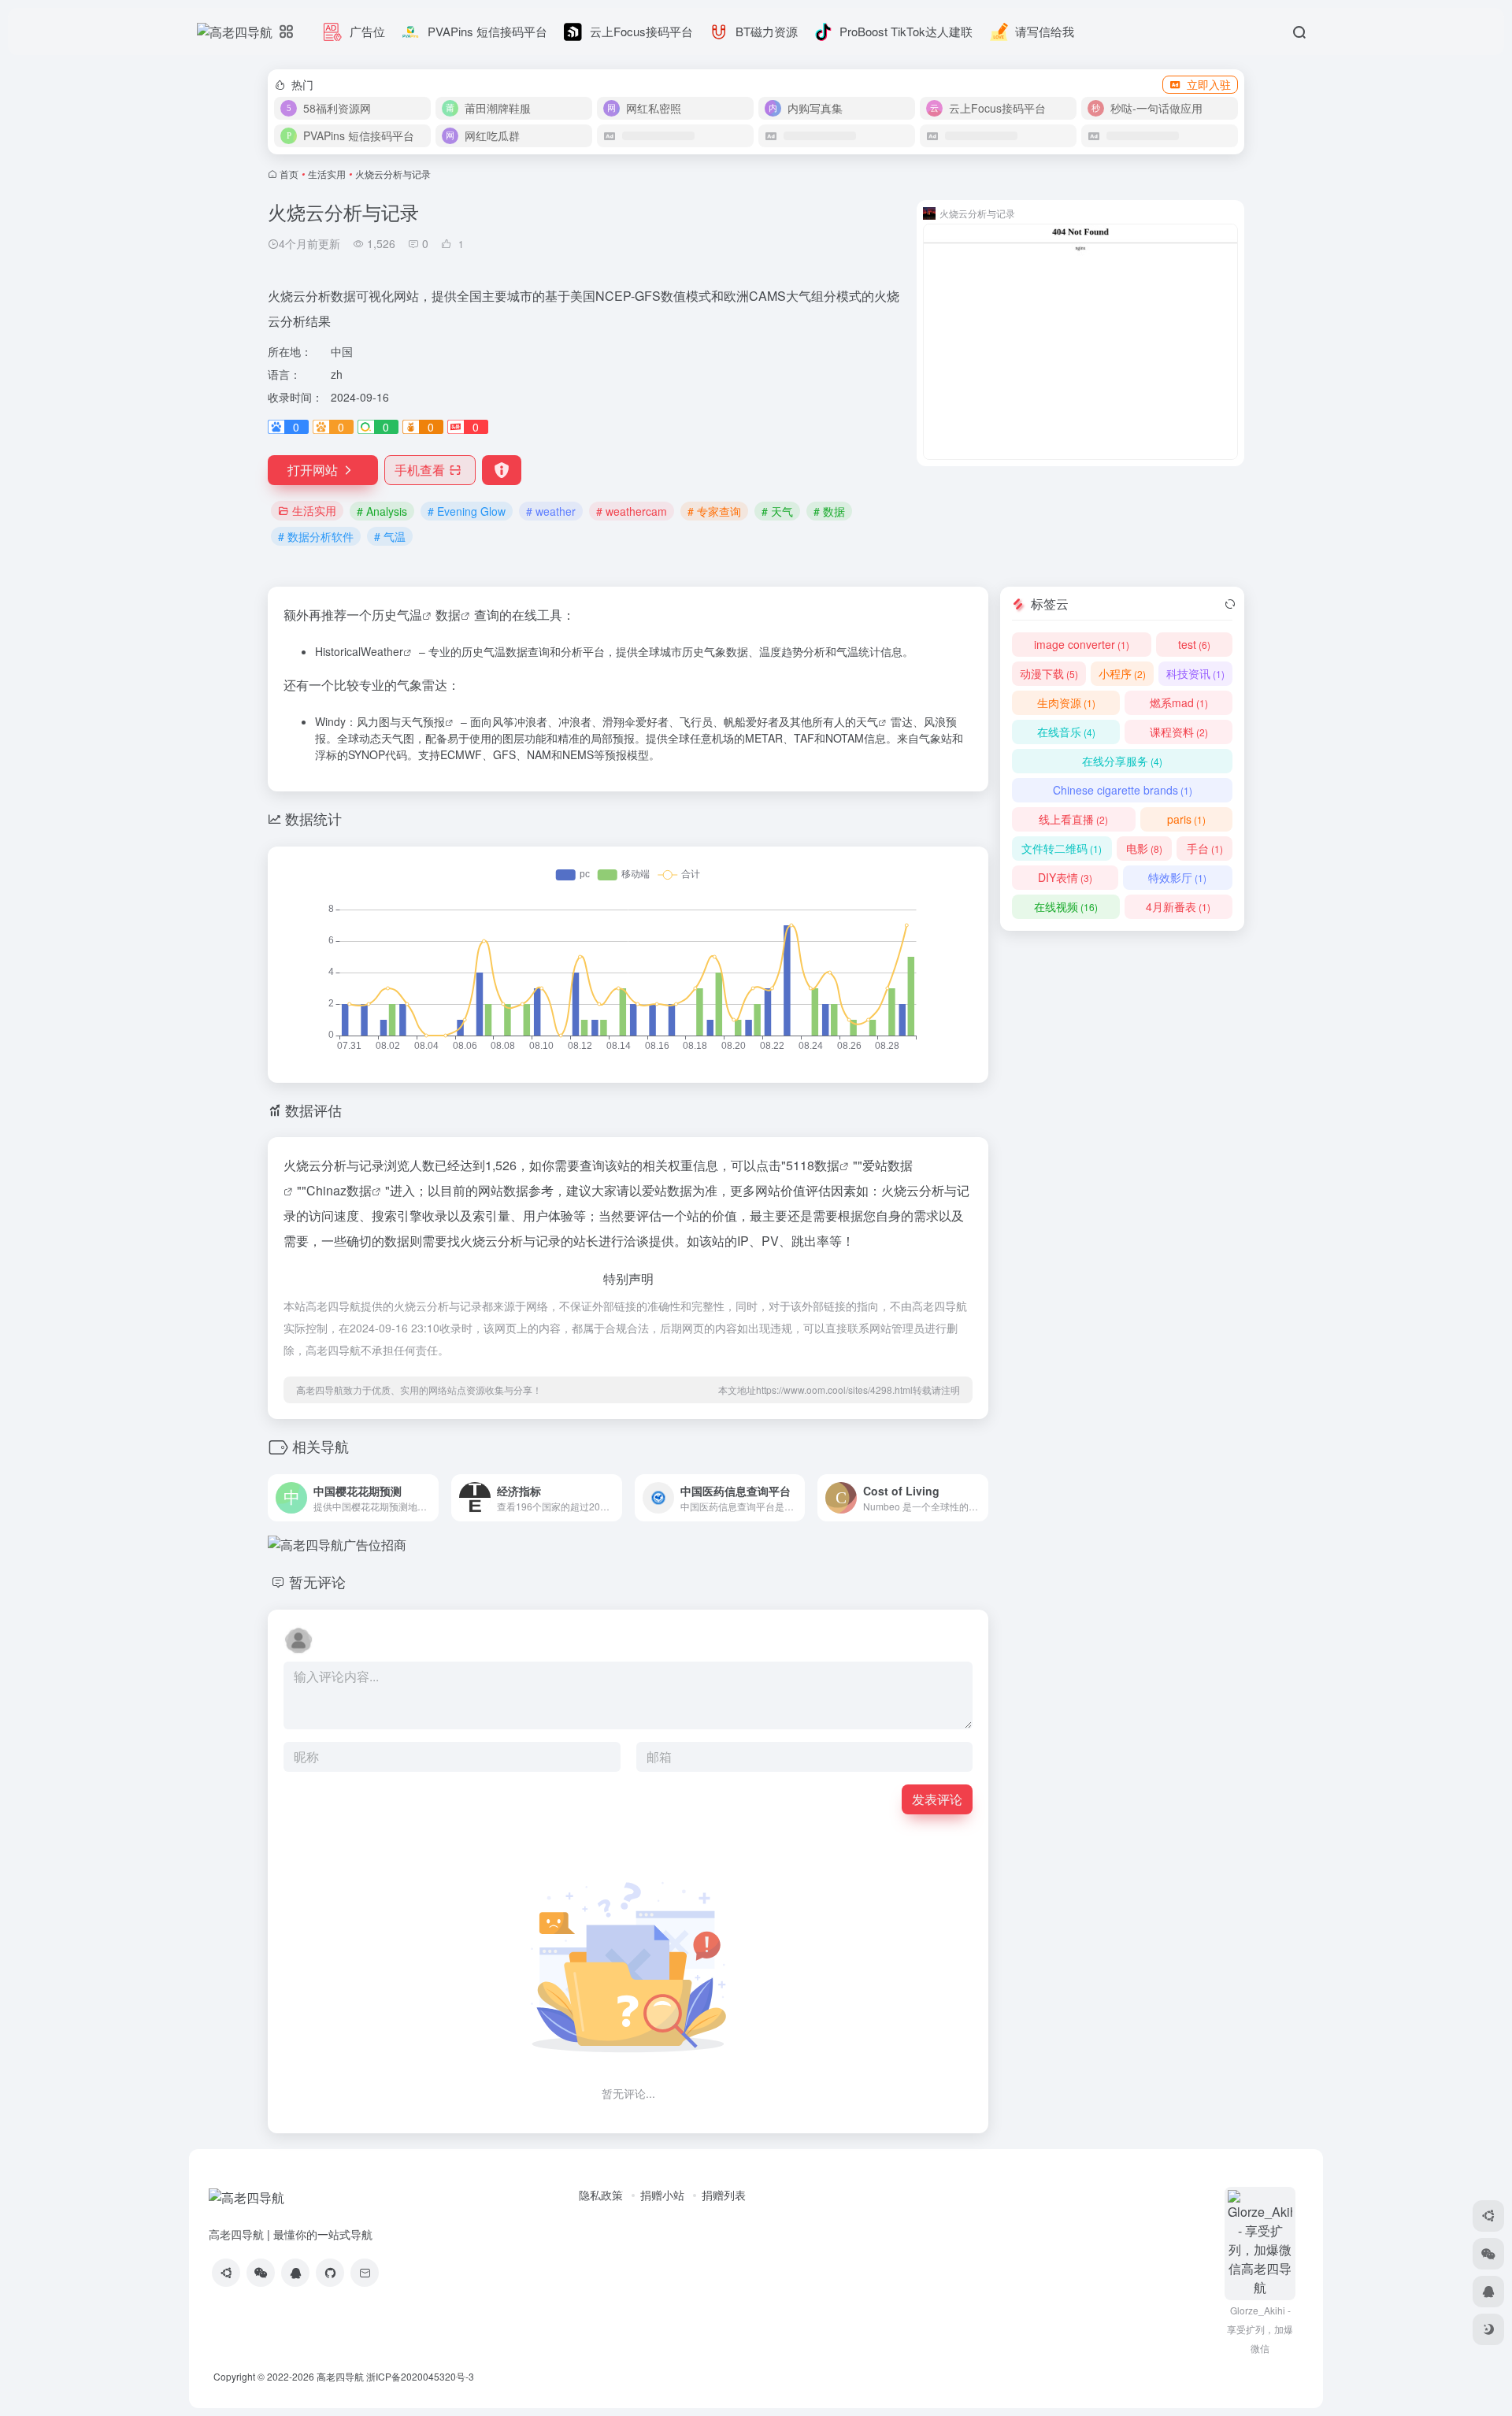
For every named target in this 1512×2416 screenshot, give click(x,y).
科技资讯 (1195, 673)
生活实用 (327, 174)
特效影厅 (1177, 877)
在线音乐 (1066, 732)
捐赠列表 (724, 2195)
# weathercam (632, 511)
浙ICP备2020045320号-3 (421, 2376)
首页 (289, 174)
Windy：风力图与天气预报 (380, 721)
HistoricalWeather (359, 651)
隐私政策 (601, 2195)
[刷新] (1230, 604)
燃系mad (1179, 702)
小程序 (1122, 673)
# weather (551, 511)
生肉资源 (1066, 702)
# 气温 (390, 536)
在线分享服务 (1122, 761)
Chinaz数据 (339, 1190)
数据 (448, 615)
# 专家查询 (714, 511)
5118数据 (813, 1165)
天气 (867, 721)
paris (1186, 819)
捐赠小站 (662, 2195)
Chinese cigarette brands (1123, 790)
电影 (1144, 848)
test (1194, 644)
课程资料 (1179, 732)
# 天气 (777, 511)
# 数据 (829, 511)
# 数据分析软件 (316, 536)
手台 (1205, 848)
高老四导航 (340, 2376)
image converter (1082, 644)
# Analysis (382, 511)
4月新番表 (1178, 906)
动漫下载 (1049, 673)
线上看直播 (1073, 819)
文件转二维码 (1062, 848)
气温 (409, 615)
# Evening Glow (467, 511)
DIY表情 (1065, 877)
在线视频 (1066, 906)
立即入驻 (1209, 84)
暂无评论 (317, 1581)
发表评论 (937, 1799)
